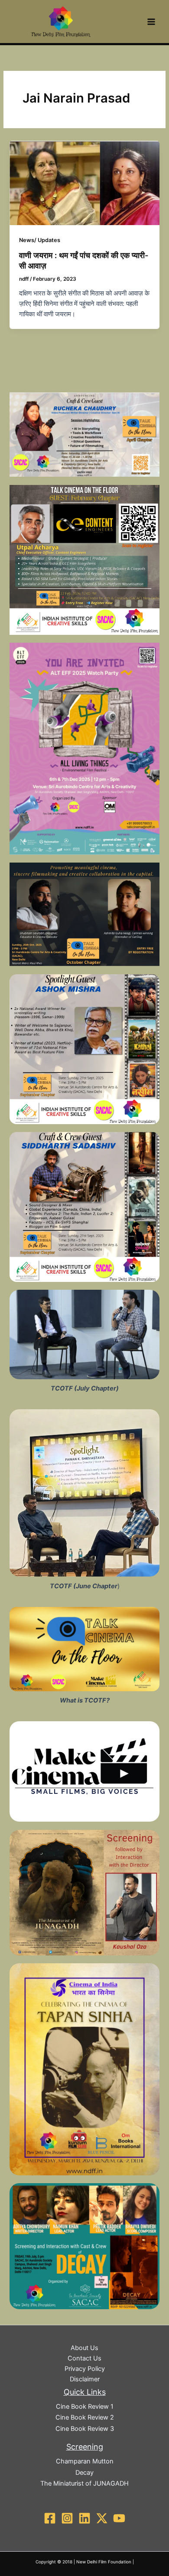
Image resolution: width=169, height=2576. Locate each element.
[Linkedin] (84, 2518)
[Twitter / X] (102, 2518)
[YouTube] (119, 2518)
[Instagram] (67, 2518)
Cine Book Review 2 (85, 2417)
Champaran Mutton (85, 2461)
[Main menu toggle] (151, 22)
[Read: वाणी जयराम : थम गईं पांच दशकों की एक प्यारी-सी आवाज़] (84, 183)
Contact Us (84, 2358)
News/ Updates (40, 240)
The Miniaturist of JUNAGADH (84, 2483)
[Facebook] (50, 2518)
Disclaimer (85, 2379)
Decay (84, 2473)
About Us (84, 2348)
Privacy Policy (85, 2369)
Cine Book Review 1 (85, 2407)
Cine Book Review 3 (85, 2429)
